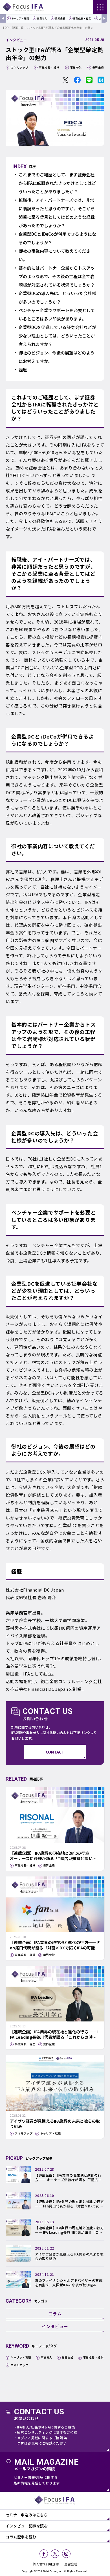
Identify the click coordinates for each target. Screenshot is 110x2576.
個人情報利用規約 (46, 2564)
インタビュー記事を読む (27, 2526)
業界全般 (60, 19)
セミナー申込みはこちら (27, 2515)
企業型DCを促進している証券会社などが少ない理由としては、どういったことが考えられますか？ (57, 336)
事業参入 (42, 19)
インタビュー (16, 40)
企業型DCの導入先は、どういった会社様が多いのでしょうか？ (57, 297)
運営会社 (71, 2564)
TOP (6, 28)
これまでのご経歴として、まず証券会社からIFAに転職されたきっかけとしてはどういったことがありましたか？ (57, 183)
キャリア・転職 (20, 19)
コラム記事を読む (21, 2537)
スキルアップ (19, 67)
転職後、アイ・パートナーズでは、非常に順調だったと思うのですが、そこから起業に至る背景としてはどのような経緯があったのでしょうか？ (57, 213)
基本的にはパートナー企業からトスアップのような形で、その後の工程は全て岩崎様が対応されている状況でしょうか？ (57, 276)
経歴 (23, 370)
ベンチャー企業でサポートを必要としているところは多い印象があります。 (57, 314)
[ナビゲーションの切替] (100, 7)
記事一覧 (18, 28)
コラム (55, 2314)
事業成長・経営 (82, 19)
